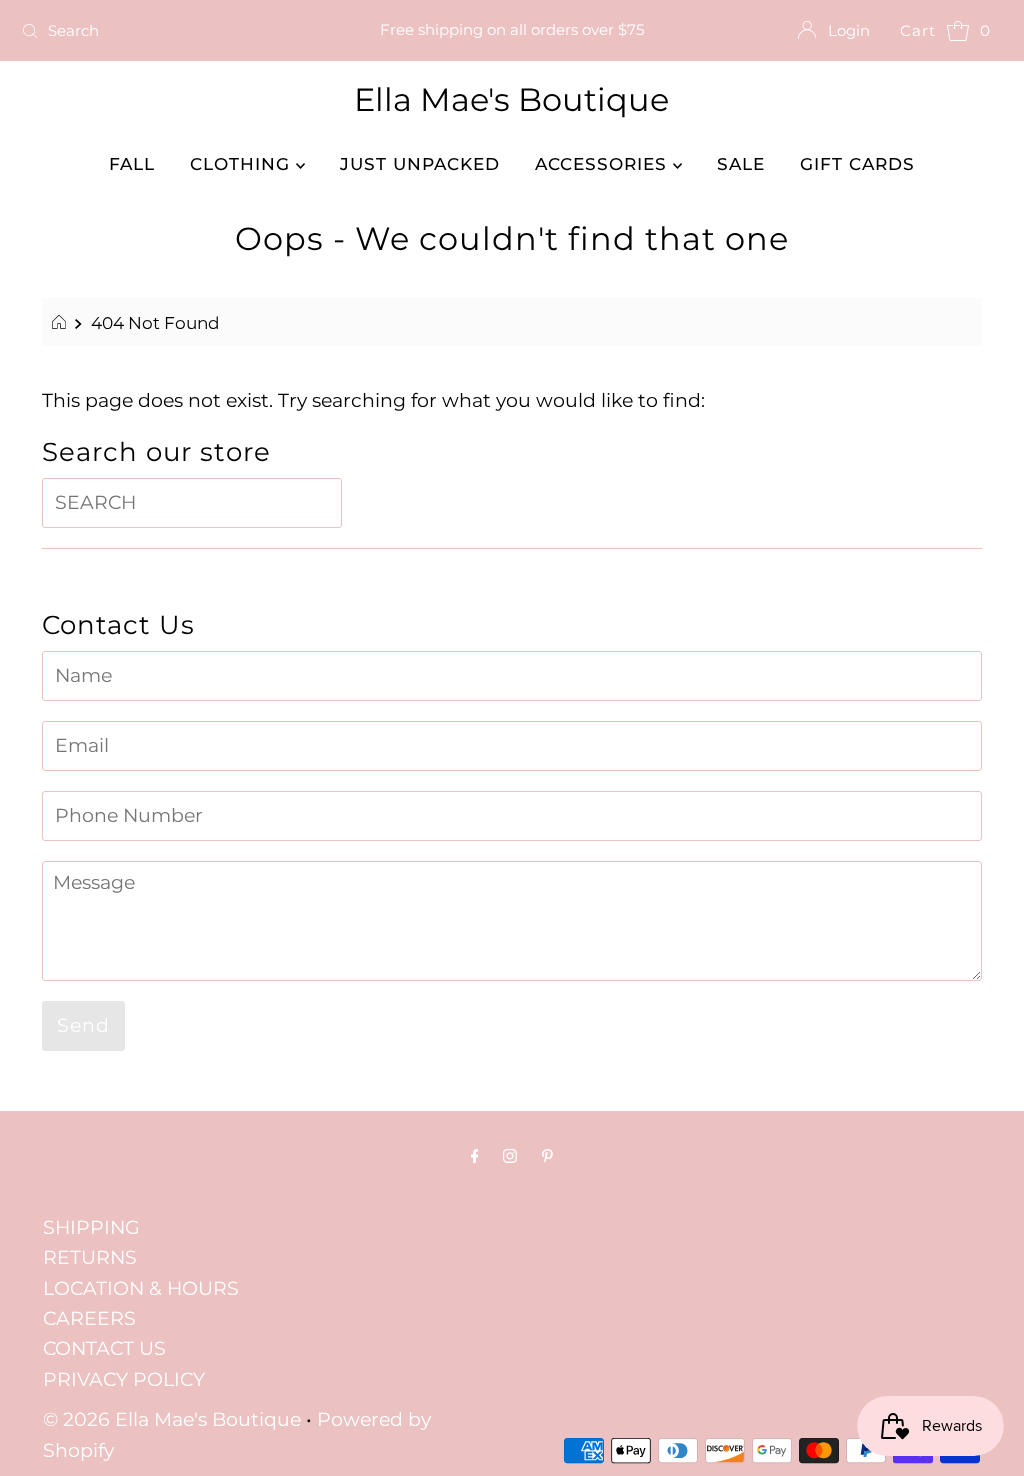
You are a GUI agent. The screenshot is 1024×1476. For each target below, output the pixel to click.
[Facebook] (475, 1156)
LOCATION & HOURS (141, 1288)
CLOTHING (243, 164)
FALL (132, 164)
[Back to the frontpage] (61, 323)
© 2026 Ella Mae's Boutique (172, 1419)
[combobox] (174, 31)
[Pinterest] (547, 1156)
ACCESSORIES (604, 164)
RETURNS (90, 1257)
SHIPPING (91, 1227)
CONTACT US (104, 1348)
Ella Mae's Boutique (511, 99)
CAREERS (89, 1318)
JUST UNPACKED (420, 164)
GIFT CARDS (857, 164)
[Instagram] (510, 1156)
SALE (741, 164)
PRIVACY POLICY (124, 1379)
